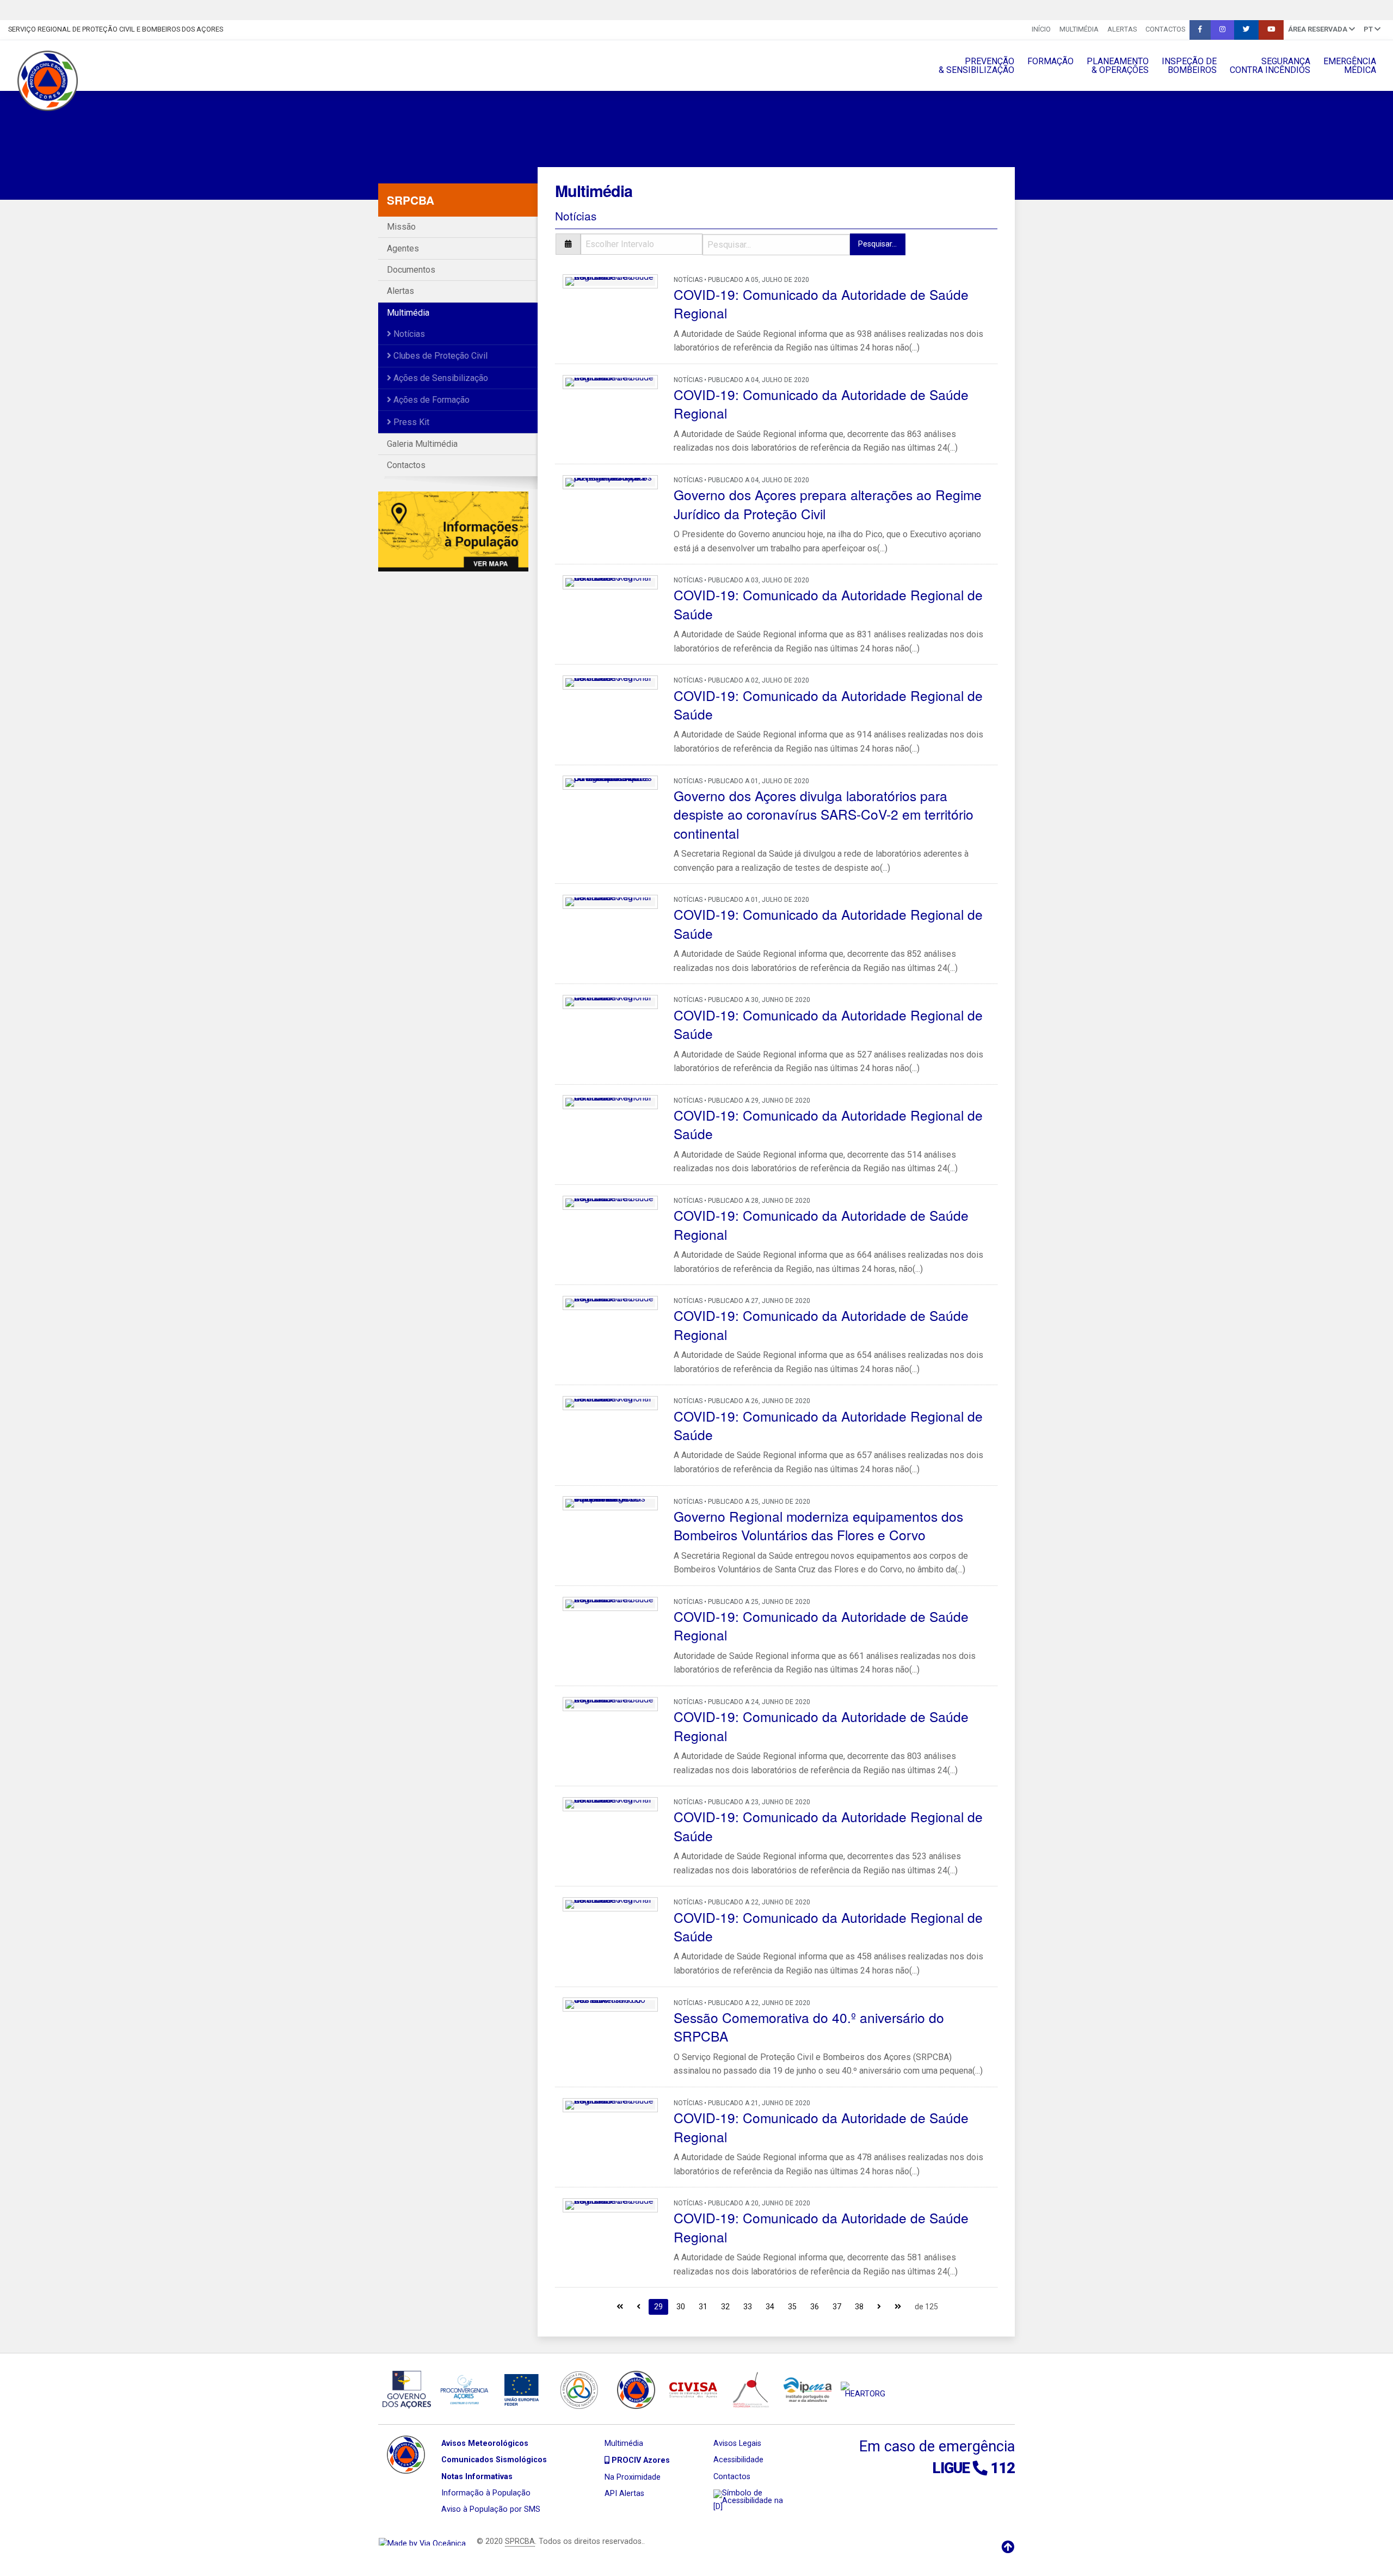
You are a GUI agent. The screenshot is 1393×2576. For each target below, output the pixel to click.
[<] (639, 2306)
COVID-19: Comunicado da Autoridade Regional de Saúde (828, 604)
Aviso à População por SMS (491, 2509)
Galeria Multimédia (422, 444)
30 (681, 2307)
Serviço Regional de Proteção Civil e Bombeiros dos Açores (116, 29)
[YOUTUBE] (1271, 30)
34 (770, 2307)
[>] (879, 2306)
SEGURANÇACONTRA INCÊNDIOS (1270, 66)
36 (815, 2307)
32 (725, 2307)
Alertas (1122, 29)
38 (859, 2307)
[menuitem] (1041, 30)
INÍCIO (1041, 29)
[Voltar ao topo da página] (1008, 2547)
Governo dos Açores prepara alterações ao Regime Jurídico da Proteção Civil (828, 504)
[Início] (620, 2306)
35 (792, 2307)
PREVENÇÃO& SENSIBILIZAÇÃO (976, 66)
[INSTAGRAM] (1222, 30)
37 (837, 2307)
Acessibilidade (738, 2460)
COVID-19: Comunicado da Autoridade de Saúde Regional (821, 303)
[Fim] (898, 2306)
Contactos (1165, 29)
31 (703, 2307)
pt (1369, 29)
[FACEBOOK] (1200, 30)
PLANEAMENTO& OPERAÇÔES (1118, 66)
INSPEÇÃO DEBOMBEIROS (1189, 66)
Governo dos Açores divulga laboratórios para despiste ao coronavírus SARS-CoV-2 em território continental (824, 814)
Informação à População (486, 2493)
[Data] (629, 244)
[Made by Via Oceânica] (422, 2541)
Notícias (408, 334)
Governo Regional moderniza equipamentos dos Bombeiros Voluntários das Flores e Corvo (818, 1525)
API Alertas (624, 2494)
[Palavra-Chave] (776, 244)
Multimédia (1079, 29)
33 (748, 2307)
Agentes (403, 248)
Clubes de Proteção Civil (439, 356)
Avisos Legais (737, 2443)
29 (658, 2307)
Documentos (411, 270)
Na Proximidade (633, 2477)
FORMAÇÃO (1050, 61)
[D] (718, 2507)
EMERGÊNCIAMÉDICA (1350, 66)
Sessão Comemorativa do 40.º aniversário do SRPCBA (809, 2027)
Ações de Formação (430, 400)
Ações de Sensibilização (440, 378)
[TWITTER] (1246, 30)
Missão (401, 227)
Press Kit (410, 422)
